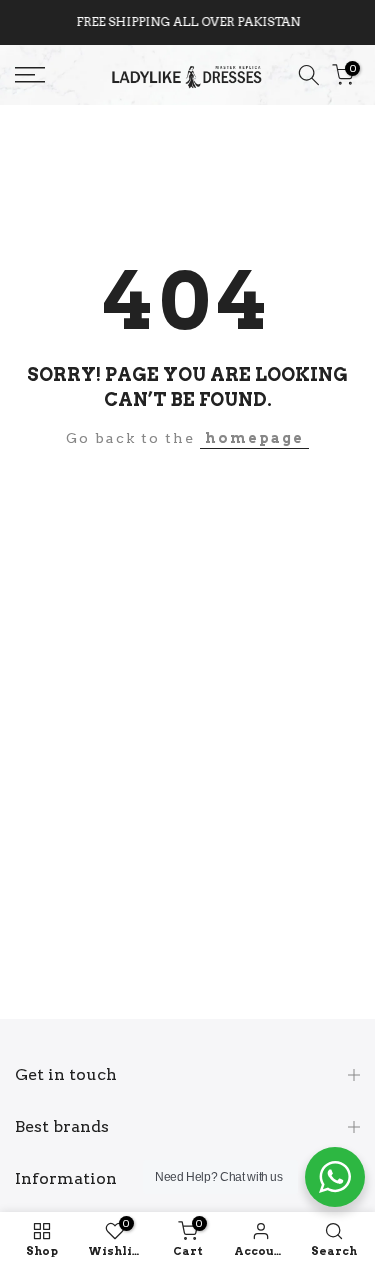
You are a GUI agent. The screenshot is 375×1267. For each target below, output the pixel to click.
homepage (254, 438)
